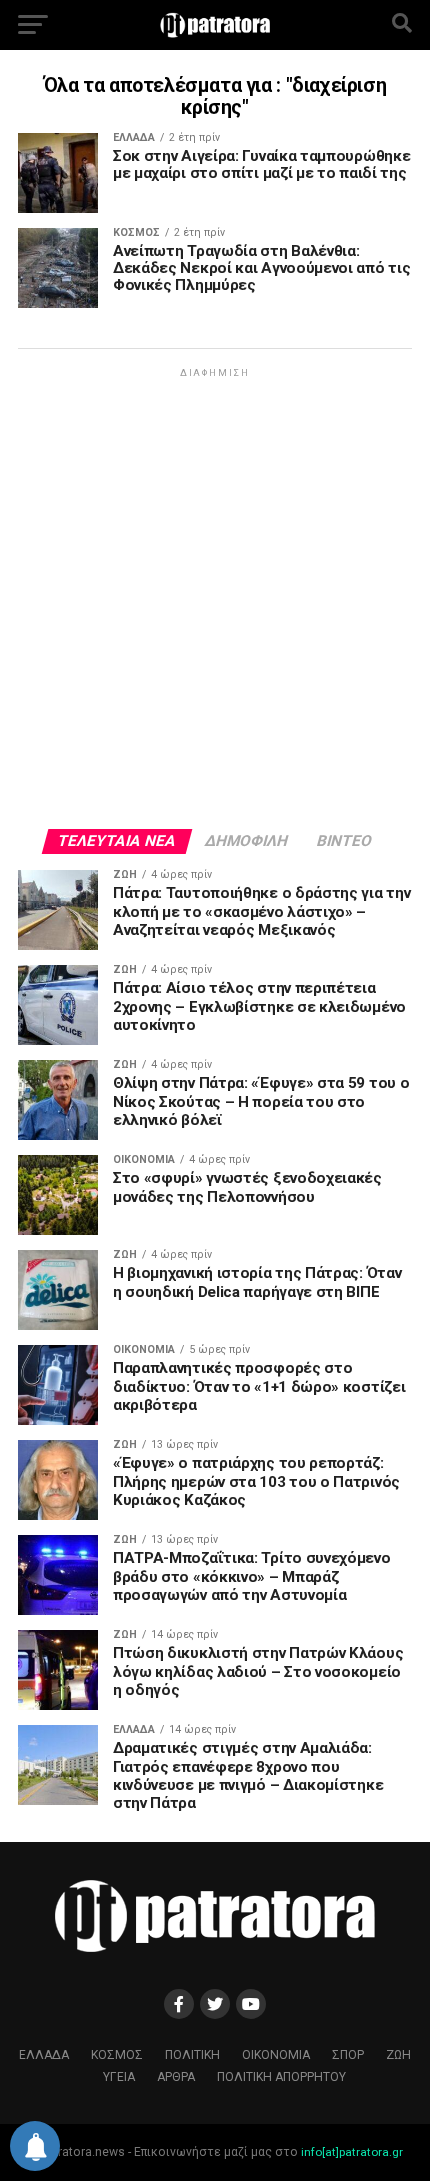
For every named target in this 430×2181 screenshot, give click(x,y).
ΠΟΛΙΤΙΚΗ (192, 2055)
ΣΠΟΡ (348, 2055)
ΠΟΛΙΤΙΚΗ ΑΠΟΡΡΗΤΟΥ (281, 2077)
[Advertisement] (215, 597)
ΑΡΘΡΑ (176, 2077)
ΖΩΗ (398, 2055)
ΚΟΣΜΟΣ (117, 2055)
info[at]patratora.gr (352, 2152)
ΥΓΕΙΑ (119, 2077)
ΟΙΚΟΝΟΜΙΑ (276, 2055)
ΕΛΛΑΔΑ (44, 2055)
